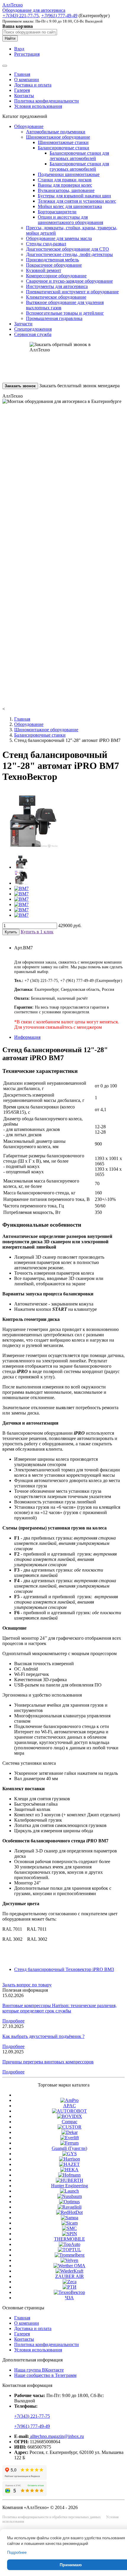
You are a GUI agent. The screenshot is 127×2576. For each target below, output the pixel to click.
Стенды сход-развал (46, 244)
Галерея (22, 90)
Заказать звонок (20, 386)
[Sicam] (70, 2223)
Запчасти (23, 324)
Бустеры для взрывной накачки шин (74, 196)
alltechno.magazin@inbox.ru (56, 2436)
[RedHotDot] (69, 2212)
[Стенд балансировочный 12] (21, 867)
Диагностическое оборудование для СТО (67, 249)
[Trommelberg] (70, 2255)
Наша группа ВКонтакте (39, 2370)
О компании (27, 80)
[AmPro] (69, 2100)
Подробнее (13, 2021)
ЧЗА (69, 2298)
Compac (70, 2122)
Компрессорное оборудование (56, 276)
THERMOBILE (70, 2239)
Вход (19, 49)
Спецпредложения (33, 329)
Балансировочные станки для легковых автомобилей (79, 156)
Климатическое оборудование (56, 297)
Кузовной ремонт (44, 270)
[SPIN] (70, 2234)
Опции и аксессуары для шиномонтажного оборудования (70, 220)
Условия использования (38, 106)
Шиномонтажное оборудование (58, 137)
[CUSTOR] (70, 2127)
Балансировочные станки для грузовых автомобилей (79, 166)
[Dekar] (70, 2132)
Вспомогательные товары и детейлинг (65, 313)
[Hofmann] (69, 2175)
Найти (10, 38)
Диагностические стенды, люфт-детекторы (69, 254)
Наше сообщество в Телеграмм (45, 2375)
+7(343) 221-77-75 (32, 2416)
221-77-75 (21, 16)
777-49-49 (59, 16)
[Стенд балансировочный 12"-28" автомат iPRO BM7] (30, 846)
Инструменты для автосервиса (57, 286)
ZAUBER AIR (70, 2276)
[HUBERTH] (70, 2180)
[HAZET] (69, 2164)
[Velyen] (69, 2260)
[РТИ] (70, 2287)
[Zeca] (70, 2282)
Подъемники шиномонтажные (69, 174)
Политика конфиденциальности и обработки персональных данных (52, 2517)
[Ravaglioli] (70, 2207)
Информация (27, 1037)
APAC (70, 2106)
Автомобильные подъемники (56, 132)
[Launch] (69, 2191)
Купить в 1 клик (37, 932)
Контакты (24, 96)
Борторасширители (57, 212)
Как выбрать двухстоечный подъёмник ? (43, 2036)
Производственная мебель (52, 260)
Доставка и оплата (33, 85)
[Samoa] (70, 2218)
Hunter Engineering (70, 2186)
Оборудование (29, 126)
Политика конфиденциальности (47, 101)
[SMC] (69, 2228)
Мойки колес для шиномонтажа (70, 206)
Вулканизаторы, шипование (66, 190)
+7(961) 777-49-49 (32, 2426)
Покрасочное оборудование (54, 265)
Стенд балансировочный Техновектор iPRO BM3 (64, 1969)
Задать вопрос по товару (27, 1985)
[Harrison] (70, 2159)
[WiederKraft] (69, 2271)
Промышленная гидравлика (54, 318)
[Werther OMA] (69, 2266)
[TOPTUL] (70, 2250)
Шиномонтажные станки (63, 142)
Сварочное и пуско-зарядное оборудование (69, 281)
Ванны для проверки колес (65, 185)
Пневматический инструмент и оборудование (72, 292)
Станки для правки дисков (65, 180)
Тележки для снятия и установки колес (77, 201)
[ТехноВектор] (69, 2292)
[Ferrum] (69, 2143)
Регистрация (27, 54)
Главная (22, 74)
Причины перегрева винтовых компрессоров (48, 2062)
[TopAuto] (70, 2244)
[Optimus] (69, 2202)
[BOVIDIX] (70, 2116)
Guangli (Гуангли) (69, 2148)
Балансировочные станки (63, 148)
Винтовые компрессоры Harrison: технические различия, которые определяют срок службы (60, 2008)
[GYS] (70, 2154)
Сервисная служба (33, 334)
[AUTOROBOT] (69, 2111)
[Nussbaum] (70, 2196)
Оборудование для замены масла (59, 238)
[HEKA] (69, 2170)
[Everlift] (70, 2138)
